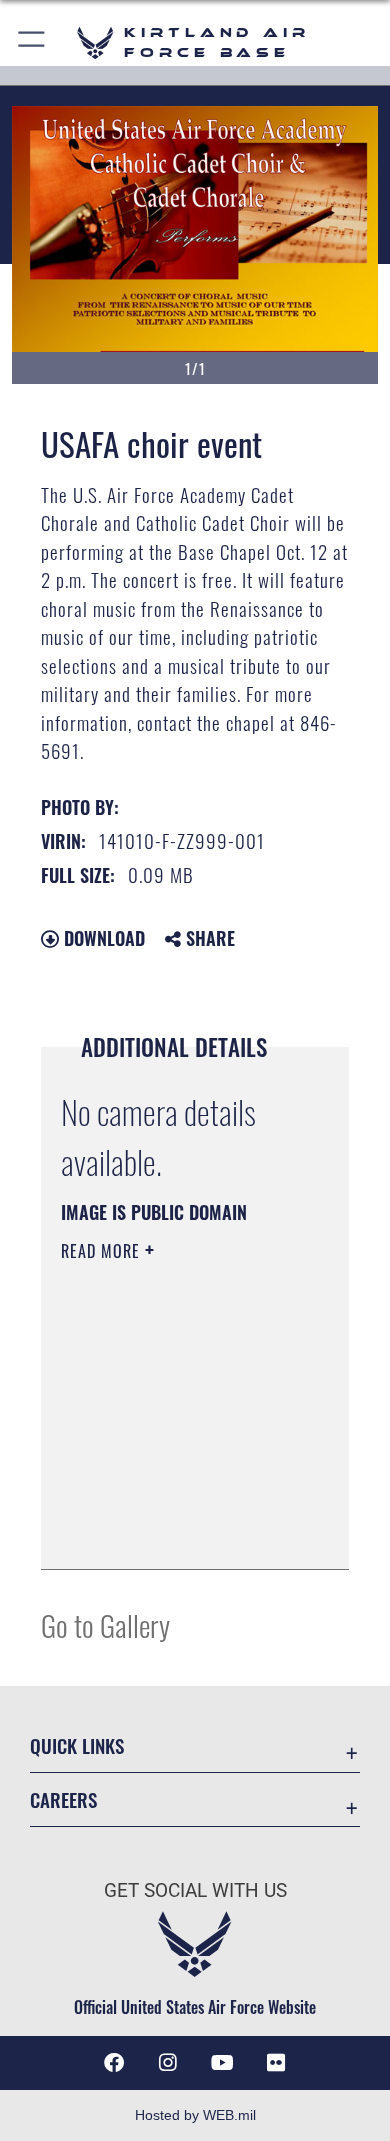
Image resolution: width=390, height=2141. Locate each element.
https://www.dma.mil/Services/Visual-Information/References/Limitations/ (182, 1532)
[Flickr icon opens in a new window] (276, 2063)
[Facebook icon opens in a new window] (114, 2063)
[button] (32, 42)
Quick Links (77, 1745)
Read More (103, 1251)
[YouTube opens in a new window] (222, 2063)
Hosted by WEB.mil (195, 2115)
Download (102, 938)
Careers (63, 1799)
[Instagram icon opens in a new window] (168, 2063)
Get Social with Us (195, 1890)
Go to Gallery (105, 1624)
